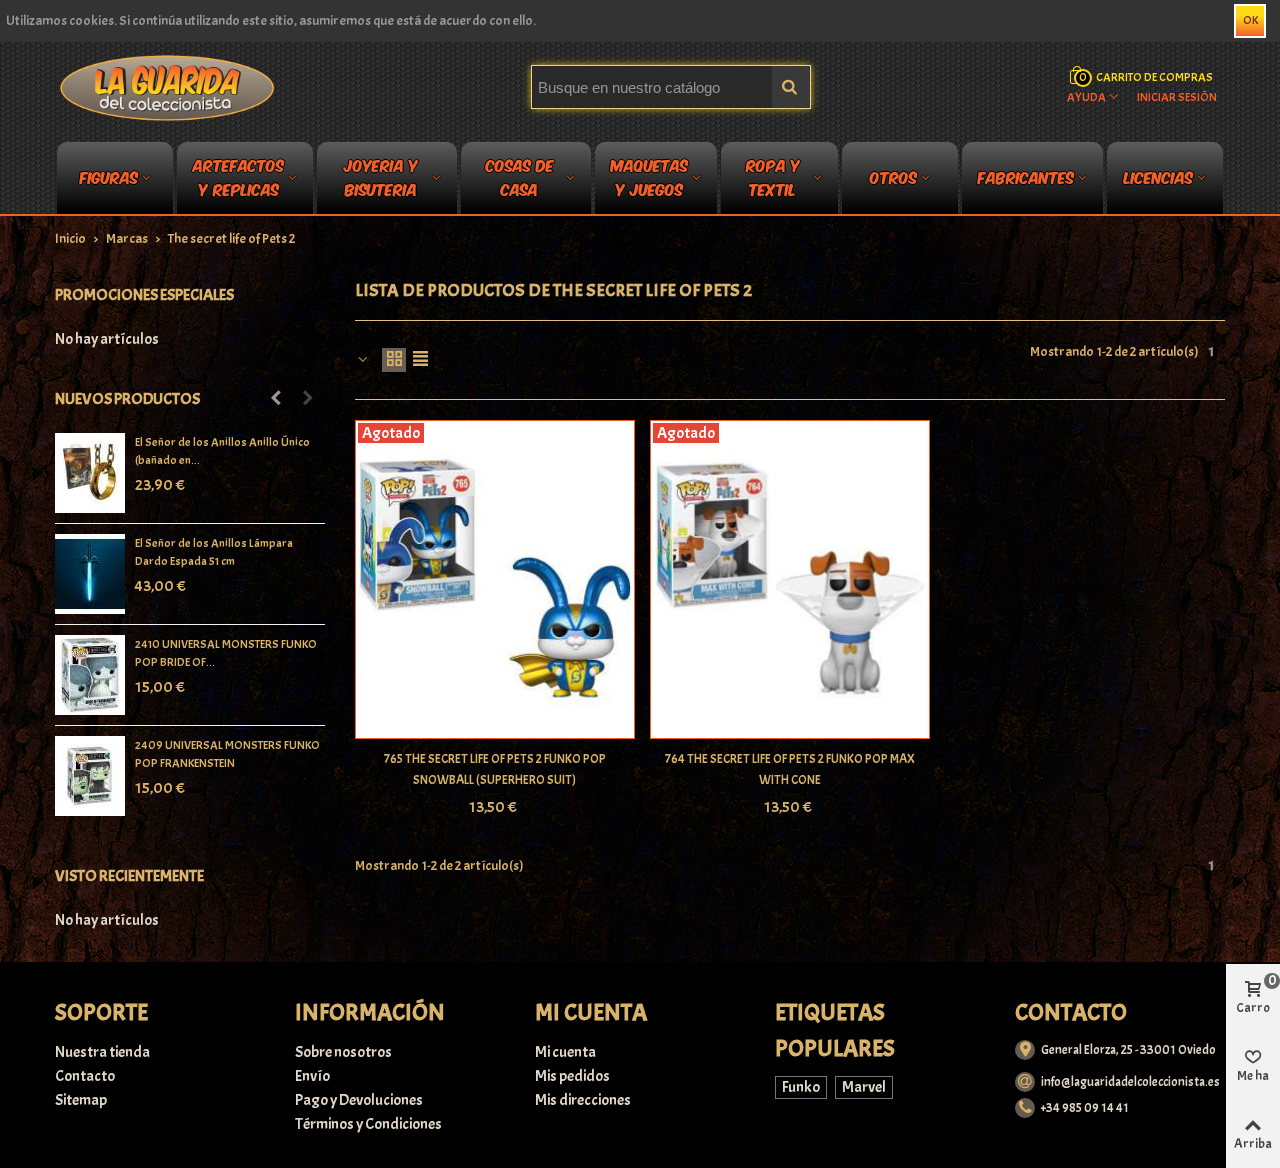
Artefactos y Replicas (238, 181)
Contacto (85, 1076)
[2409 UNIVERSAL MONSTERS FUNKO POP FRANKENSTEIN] (90, 776)
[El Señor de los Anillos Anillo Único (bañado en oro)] (90, 473)
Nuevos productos (127, 399)
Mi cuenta (565, 1052)
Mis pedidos (572, 1076)
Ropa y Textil (773, 181)
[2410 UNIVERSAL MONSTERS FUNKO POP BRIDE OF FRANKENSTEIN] (90, 675)
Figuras (109, 176)
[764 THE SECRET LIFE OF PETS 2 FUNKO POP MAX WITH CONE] (790, 580)
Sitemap (81, 1100)
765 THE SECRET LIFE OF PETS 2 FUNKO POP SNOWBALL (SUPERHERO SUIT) (495, 769)
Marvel (864, 1087)
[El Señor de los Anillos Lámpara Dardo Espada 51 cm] (90, 574)
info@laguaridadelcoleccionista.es (1130, 1082)
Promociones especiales (144, 295)
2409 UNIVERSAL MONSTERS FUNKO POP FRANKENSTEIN (227, 754)
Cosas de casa (520, 181)
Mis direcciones (583, 1100)
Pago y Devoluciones (359, 1100)
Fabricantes (1026, 176)
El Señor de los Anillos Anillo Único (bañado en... (222, 451)
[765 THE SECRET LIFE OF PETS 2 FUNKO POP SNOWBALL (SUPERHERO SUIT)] (495, 580)
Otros (893, 176)
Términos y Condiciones (368, 1124)
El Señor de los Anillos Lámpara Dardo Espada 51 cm (214, 552)
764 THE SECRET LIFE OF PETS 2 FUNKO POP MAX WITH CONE (790, 769)
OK (1250, 20)
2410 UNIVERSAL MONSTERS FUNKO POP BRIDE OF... (226, 653)
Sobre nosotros (343, 1052)
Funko (801, 1087)
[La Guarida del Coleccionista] (168, 87)
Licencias (1158, 176)
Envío (312, 1076)
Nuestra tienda (102, 1052)
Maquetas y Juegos (649, 181)
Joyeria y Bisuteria (381, 181)
